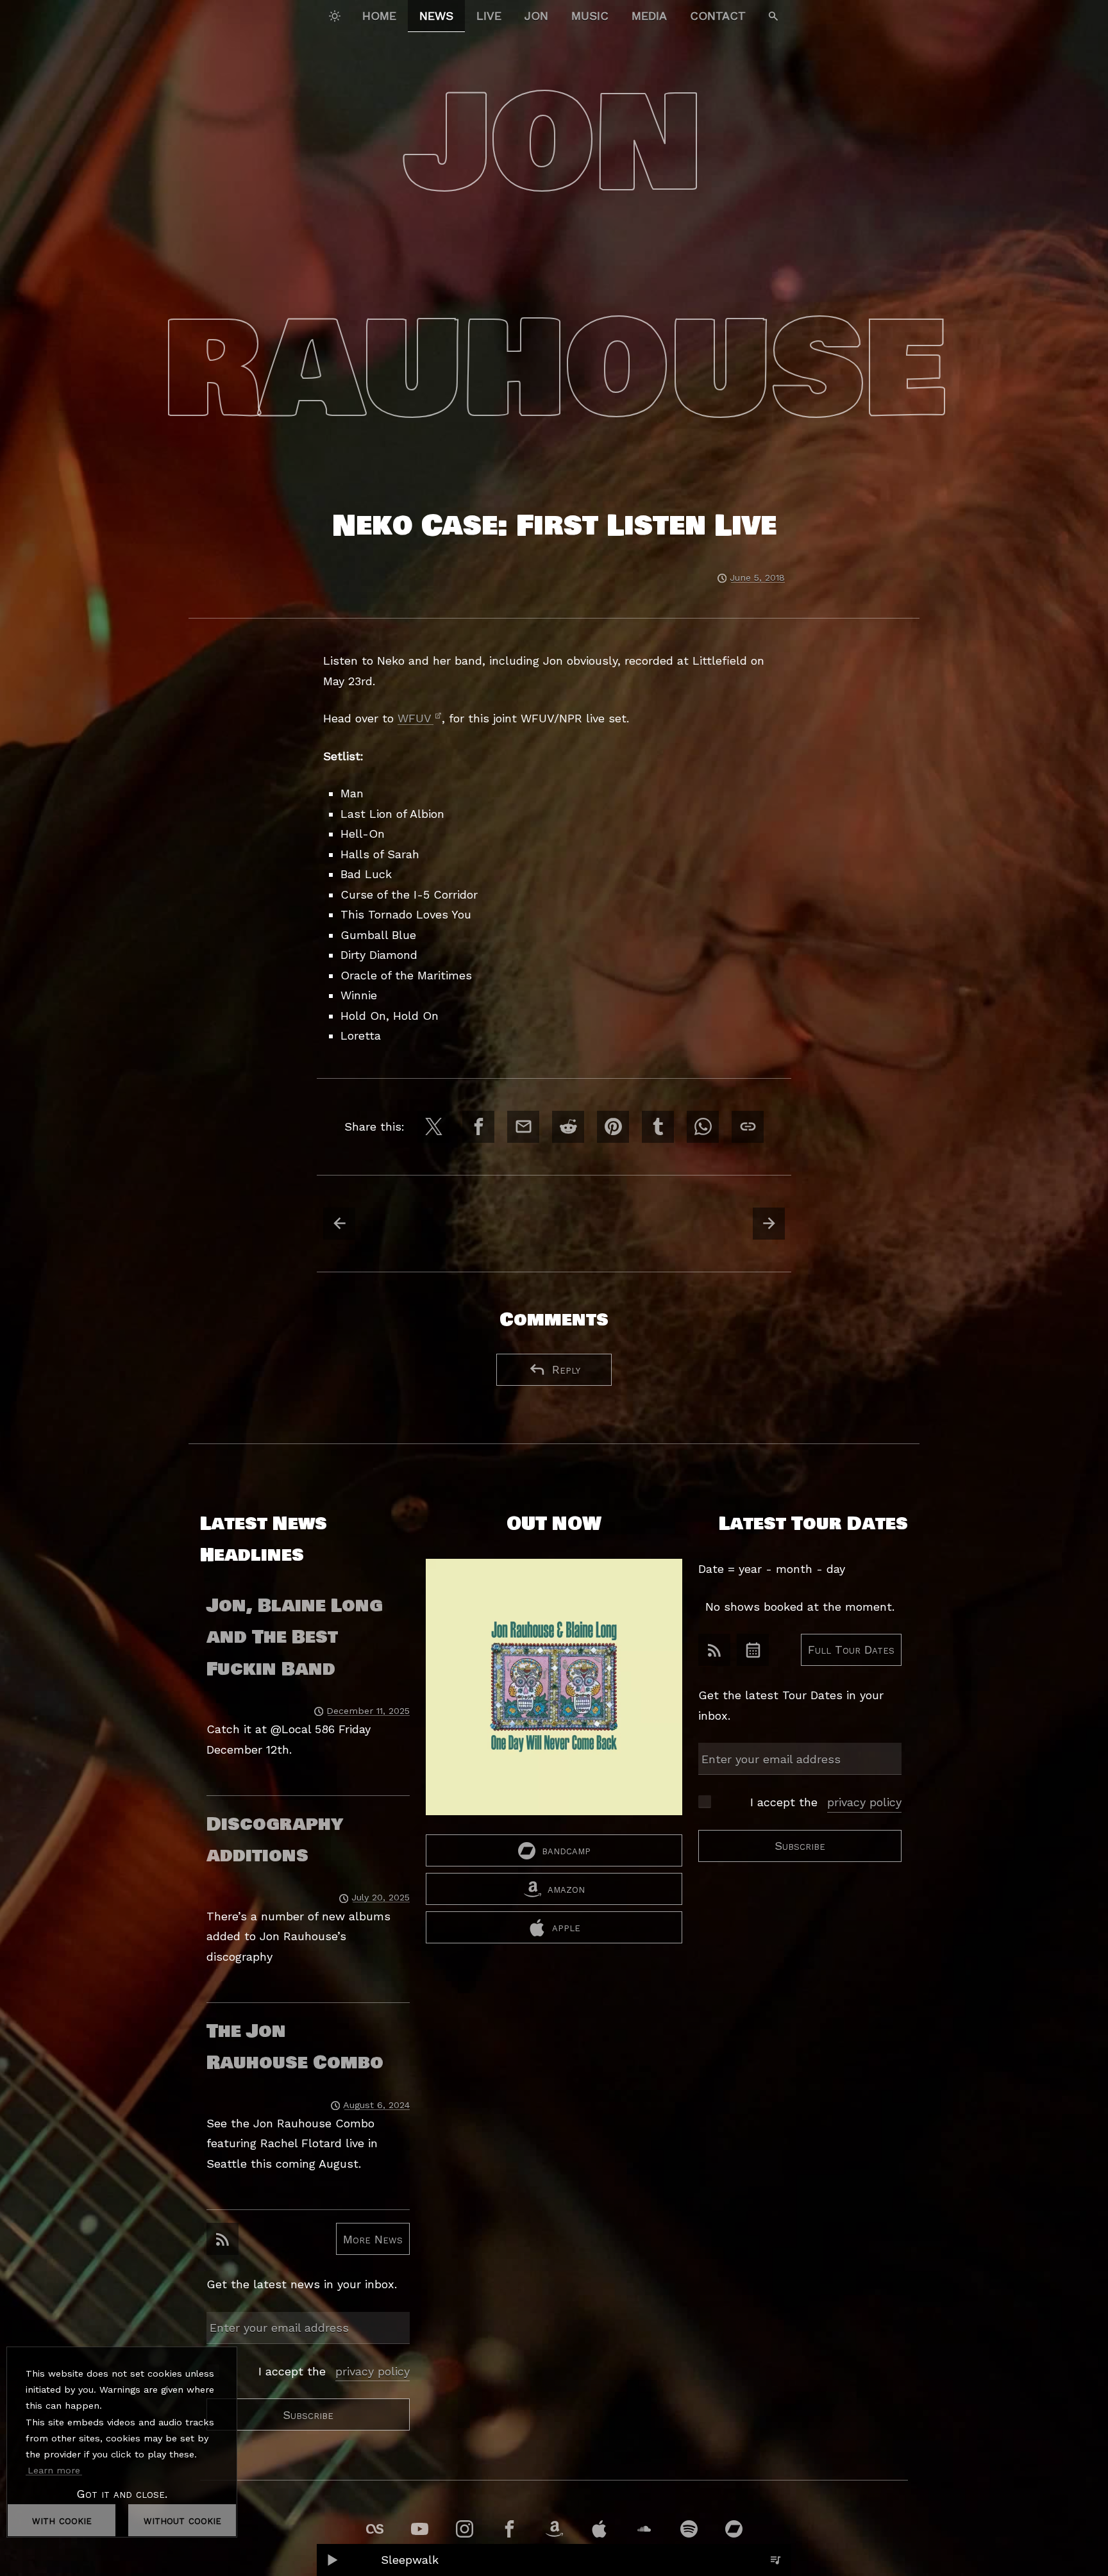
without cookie (182, 2520)
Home (379, 16)
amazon (566, 1889)
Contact (718, 16)
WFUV (415, 718)
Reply (566, 1369)
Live (489, 16)
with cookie (62, 2520)
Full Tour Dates (851, 1649)
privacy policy (373, 2371)
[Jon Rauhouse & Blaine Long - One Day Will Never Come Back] (554, 1697)
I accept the (334, 2371)
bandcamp (566, 1850)
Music (590, 16)
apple (566, 1927)
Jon (536, 16)
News (436, 16)
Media (649, 16)
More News (373, 2239)
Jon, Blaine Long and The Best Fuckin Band (295, 1637)
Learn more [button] (54, 2470)
